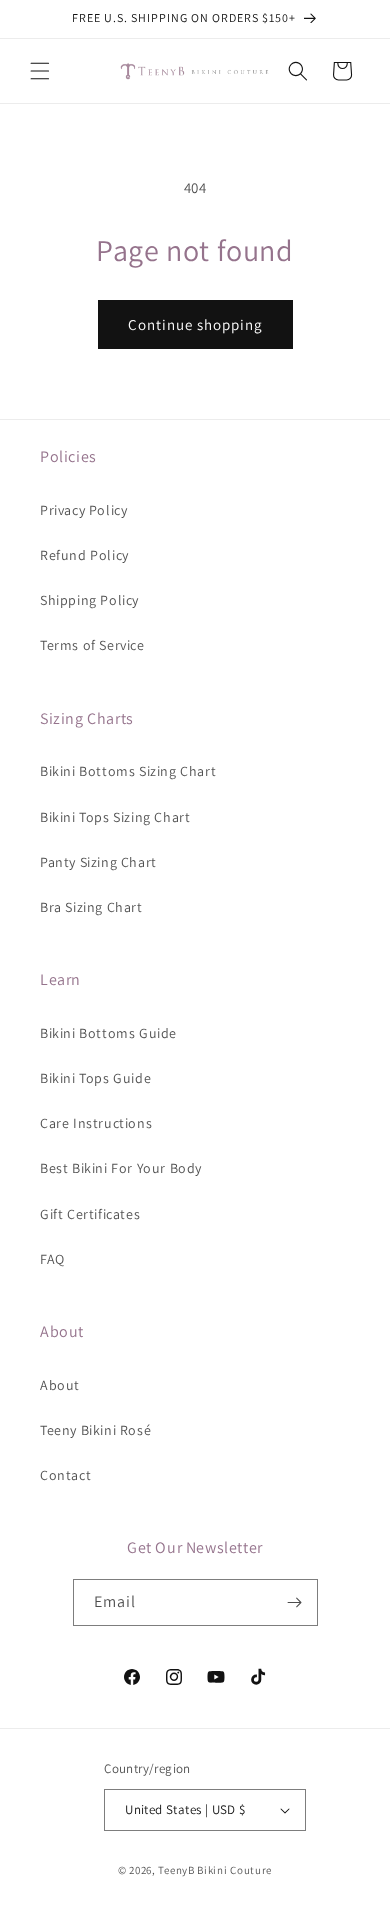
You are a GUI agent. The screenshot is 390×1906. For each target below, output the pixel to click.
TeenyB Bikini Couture (215, 1870)
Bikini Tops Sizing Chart (115, 817)
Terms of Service (92, 645)
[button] (40, 71)
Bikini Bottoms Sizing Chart (128, 771)
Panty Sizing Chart (98, 862)
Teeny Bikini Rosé (95, 1430)
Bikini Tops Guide (95, 1078)
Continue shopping (195, 324)
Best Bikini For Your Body (121, 1168)
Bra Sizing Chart (91, 907)
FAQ (52, 1259)
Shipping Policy (89, 600)
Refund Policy (84, 555)
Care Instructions (96, 1123)
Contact (65, 1475)
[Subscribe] (295, 1602)
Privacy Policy (83, 510)
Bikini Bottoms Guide (108, 1033)
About (60, 1385)
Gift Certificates (90, 1214)
